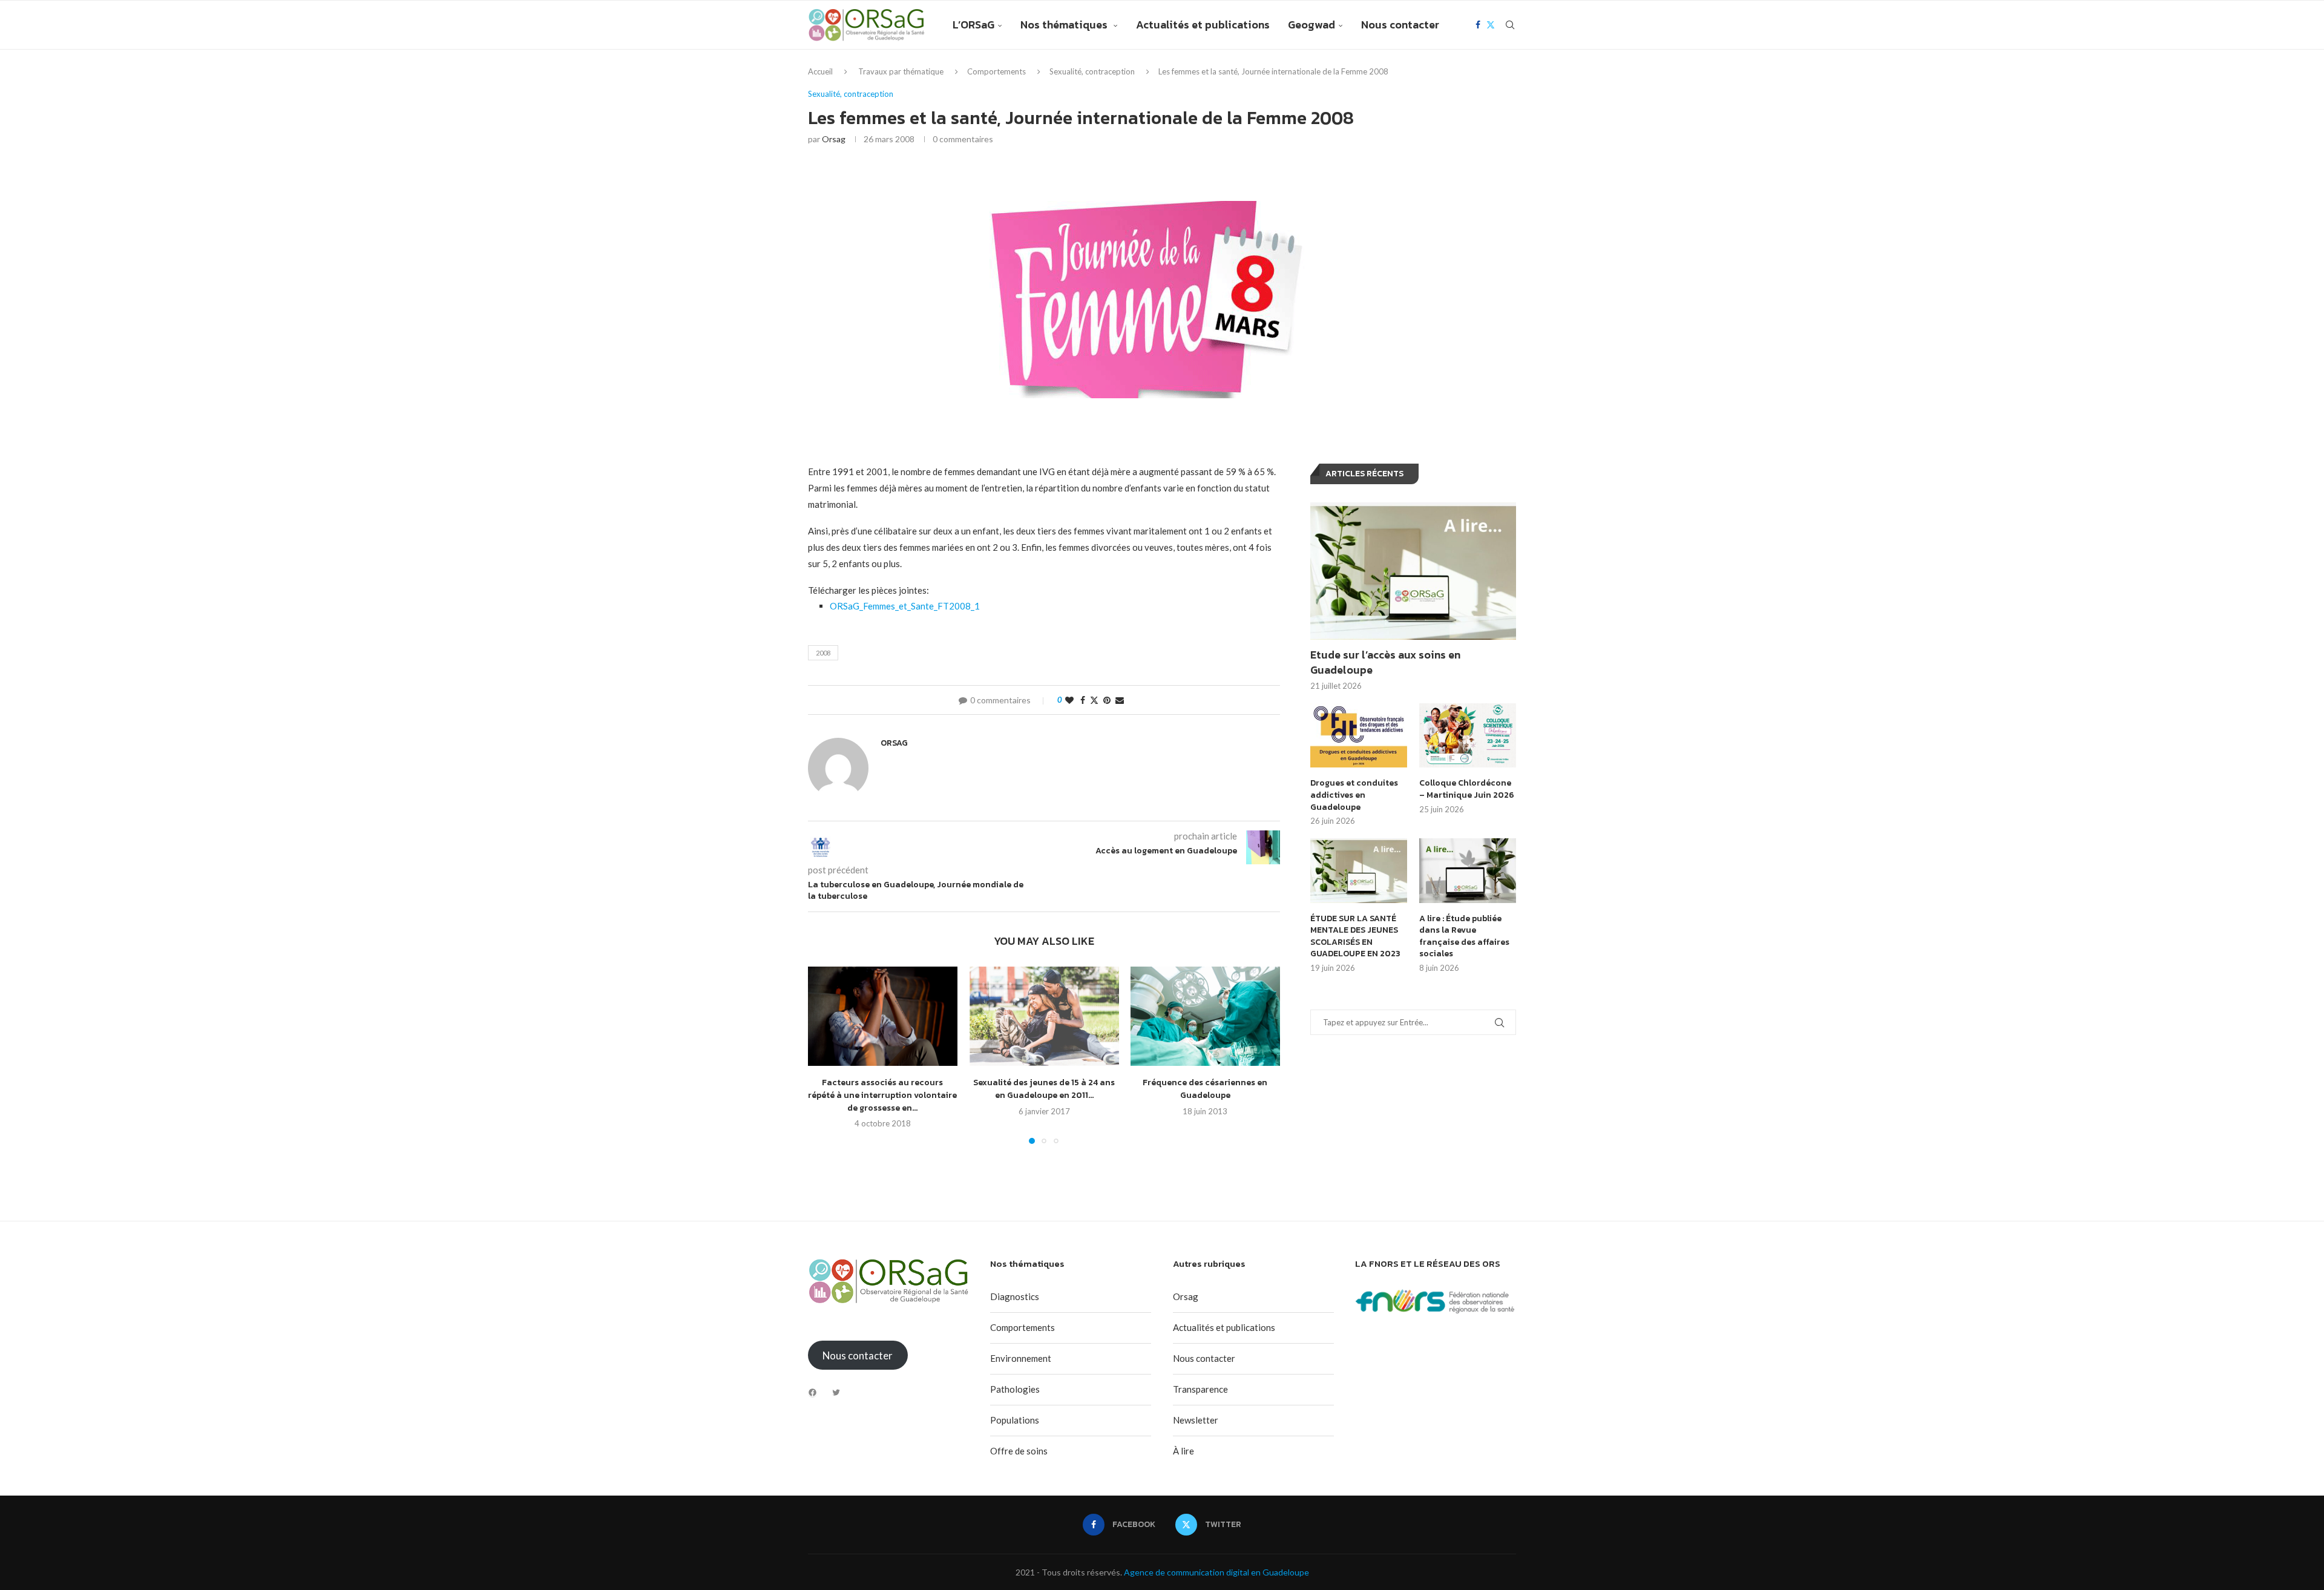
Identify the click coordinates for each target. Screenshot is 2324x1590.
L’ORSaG (973, 25)
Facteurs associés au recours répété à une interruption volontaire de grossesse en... (882, 1096)
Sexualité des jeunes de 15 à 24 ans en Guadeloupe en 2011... (1044, 1089)
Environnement (1021, 1358)
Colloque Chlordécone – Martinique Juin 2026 (1467, 789)
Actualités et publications (1203, 25)
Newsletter (1196, 1420)
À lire (1183, 1451)
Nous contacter (1400, 25)
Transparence (1200, 1389)
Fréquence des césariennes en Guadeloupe (1206, 1089)
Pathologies (1015, 1389)
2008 (823, 653)
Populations (1015, 1420)
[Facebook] (1478, 25)
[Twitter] (1491, 25)
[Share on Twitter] (1094, 700)
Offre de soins (1019, 1451)
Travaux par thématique (901, 71)
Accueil (820, 71)
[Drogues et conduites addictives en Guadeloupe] (1359, 736)
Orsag (834, 139)
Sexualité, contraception (1092, 71)
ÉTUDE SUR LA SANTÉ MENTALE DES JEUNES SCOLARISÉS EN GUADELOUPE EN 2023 (1355, 936)
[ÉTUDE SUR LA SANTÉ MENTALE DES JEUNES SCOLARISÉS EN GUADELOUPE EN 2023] (1359, 871)
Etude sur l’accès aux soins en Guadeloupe (1385, 662)
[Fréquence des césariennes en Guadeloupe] (1205, 1016)
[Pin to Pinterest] (1107, 700)
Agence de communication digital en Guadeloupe (1216, 1572)
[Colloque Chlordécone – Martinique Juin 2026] (1468, 736)
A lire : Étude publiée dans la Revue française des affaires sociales (1464, 936)
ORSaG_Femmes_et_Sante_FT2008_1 (905, 606)
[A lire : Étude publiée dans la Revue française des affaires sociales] (1468, 871)
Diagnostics (1015, 1296)
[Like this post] (1069, 700)
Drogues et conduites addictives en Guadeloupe (1354, 795)
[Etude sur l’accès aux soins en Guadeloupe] (1413, 571)
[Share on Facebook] (1083, 700)
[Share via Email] (1120, 700)
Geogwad (1311, 25)
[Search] (1510, 25)
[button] (824, 1055)
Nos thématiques (1065, 25)
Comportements (996, 71)
